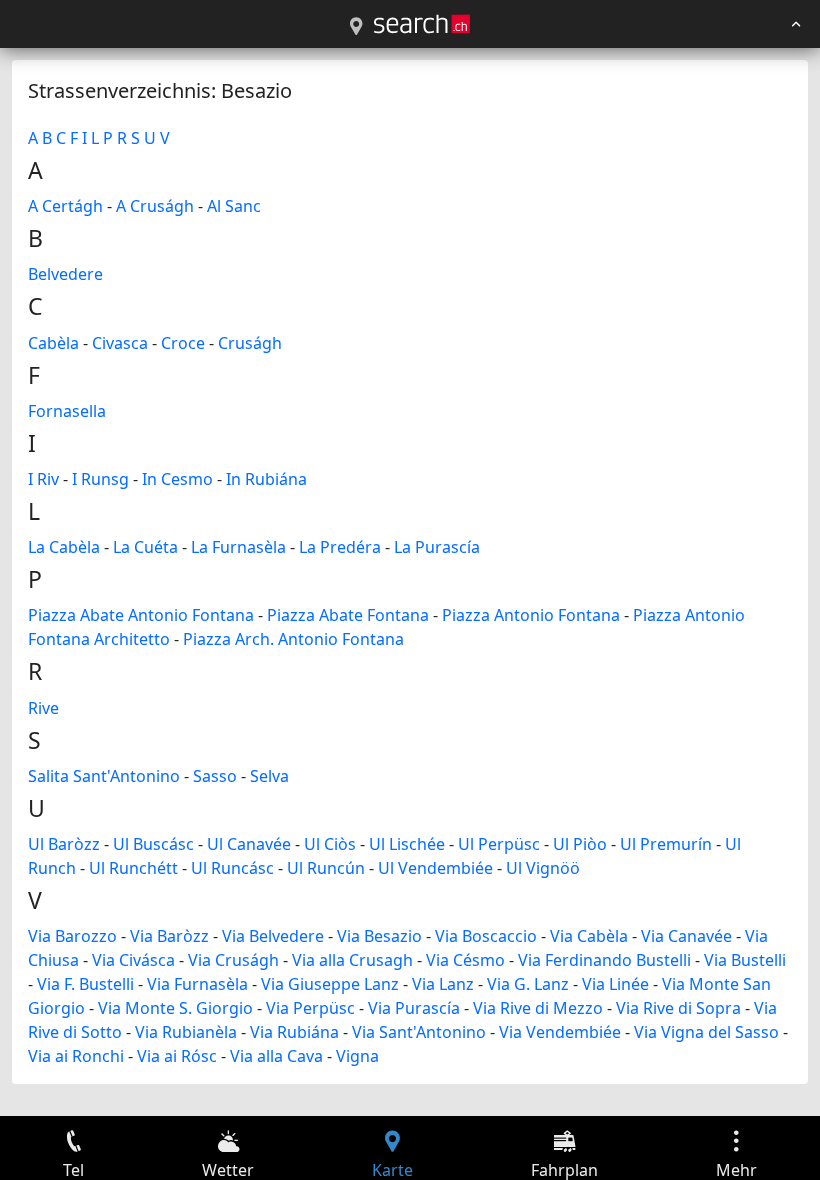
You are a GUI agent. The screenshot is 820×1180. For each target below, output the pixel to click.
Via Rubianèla (186, 1032)
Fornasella (67, 411)
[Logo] (422, 24)
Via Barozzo (72, 936)
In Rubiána (266, 479)
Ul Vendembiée (435, 868)
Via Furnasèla (197, 984)
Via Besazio (379, 936)
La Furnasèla (238, 547)
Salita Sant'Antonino (104, 776)
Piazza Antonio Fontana (531, 615)
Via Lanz (443, 984)
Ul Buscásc (153, 844)
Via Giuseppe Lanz (330, 984)
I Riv (43, 479)
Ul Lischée (407, 844)
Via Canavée (686, 936)
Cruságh (250, 343)
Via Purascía (414, 1008)
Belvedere (65, 274)
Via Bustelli (745, 960)
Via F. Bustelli (85, 984)
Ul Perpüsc (499, 844)
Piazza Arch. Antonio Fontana (293, 639)
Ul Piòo (580, 844)
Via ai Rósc (177, 1056)
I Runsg (100, 479)
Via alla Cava (276, 1056)
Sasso (215, 776)
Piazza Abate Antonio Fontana (141, 615)
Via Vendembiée (560, 1032)
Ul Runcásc (232, 868)
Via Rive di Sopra (678, 1008)
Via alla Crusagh (352, 960)
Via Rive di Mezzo (538, 1008)
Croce (183, 343)
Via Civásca (133, 960)
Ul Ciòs (330, 844)
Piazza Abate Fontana (348, 615)
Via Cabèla (589, 936)
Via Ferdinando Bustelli (604, 960)
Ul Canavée (249, 844)
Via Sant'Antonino (419, 1032)
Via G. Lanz (528, 984)
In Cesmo (177, 479)
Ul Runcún (326, 868)
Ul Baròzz (64, 844)
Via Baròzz (169, 936)
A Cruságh (155, 206)
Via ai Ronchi (76, 1056)
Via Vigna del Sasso (706, 1032)
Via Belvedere (273, 936)
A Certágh (65, 206)
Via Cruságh (233, 960)
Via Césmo (465, 960)
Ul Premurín (666, 844)
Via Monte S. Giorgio (175, 1008)
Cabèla (53, 343)
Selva (269, 776)
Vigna (357, 1056)
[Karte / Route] (356, 27)
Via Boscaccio (486, 936)
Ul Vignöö (543, 868)
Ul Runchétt (133, 868)
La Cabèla (64, 547)
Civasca (120, 343)
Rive (43, 708)
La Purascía (437, 547)
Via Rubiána (294, 1032)
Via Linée (615, 984)
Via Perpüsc (310, 1008)
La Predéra (340, 547)
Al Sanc (234, 206)
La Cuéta (145, 547)
